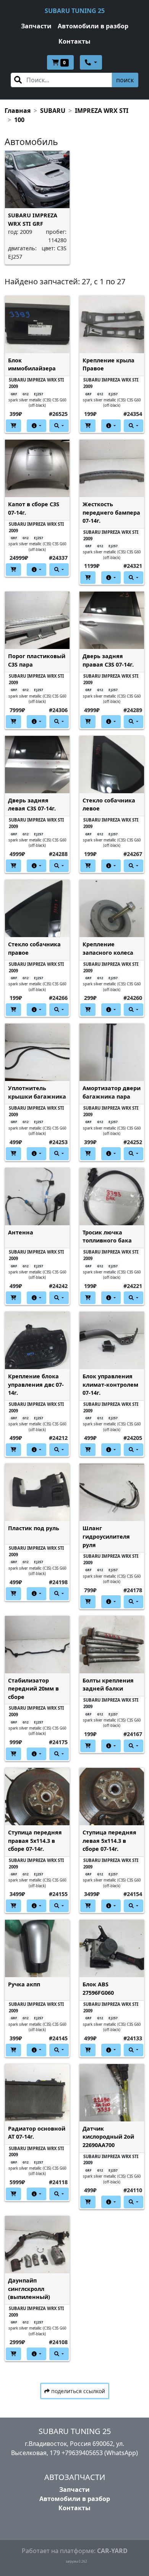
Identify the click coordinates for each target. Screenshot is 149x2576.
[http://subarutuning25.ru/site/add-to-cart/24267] (88, 866)
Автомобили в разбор (93, 26)
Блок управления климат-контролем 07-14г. (110, 1384)
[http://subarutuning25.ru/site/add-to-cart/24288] (13, 866)
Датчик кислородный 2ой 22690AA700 (108, 2137)
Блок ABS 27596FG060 (98, 1988)
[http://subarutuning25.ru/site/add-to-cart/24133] (88, 2050)
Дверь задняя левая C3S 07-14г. (32, 805)
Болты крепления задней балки (108, 1685)
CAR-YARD (112, 2551)
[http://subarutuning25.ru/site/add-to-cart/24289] (88, 721)
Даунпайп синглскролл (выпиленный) (29, 2289)
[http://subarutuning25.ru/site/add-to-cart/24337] (13, 570)
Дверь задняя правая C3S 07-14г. (108, 660)
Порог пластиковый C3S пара (37, 660)
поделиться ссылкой (77, 2391)
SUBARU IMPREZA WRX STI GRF (33, 219)
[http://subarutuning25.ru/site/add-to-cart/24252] (88, 1153)
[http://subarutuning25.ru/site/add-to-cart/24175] (13, 1754)
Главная (18, 111)
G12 (26, 394)
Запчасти (36, 26)
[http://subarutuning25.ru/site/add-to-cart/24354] (88, 426)
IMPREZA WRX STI (102, 111)
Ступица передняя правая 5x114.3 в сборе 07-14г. (35, 1841)
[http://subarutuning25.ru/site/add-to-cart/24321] (88, 578)
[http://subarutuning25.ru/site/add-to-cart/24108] (13, 2354)
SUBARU (53, 111)
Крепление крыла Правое (109, 364)
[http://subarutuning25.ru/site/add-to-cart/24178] (88, 1602)
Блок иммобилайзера (32, 364)
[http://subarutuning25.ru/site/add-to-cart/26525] (13, 426)
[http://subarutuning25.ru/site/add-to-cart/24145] (13, 2050)
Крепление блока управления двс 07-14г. (36, 1384)
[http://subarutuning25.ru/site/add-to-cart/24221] (88, 1298)
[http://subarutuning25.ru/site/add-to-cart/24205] (88, 1450)
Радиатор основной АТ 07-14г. (37, 2133)
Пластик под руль (34, 1528)
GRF (14, 394)
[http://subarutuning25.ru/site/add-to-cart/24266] (13, 1010)
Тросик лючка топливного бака (107, 1237)
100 (19, 120)
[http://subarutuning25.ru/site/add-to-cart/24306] (13, 721)
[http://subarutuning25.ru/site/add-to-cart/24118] (13, 2194)
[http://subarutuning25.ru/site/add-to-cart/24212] (13, 1450)
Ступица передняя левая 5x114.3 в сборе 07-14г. (109, 1841)
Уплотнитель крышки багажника (37, 1092)
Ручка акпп (24, 1984)
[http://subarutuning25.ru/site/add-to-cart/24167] (88, 1746)
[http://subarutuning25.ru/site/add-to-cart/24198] (13, 1594)
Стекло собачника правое (34, 948)
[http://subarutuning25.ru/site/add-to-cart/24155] (13, 1906)
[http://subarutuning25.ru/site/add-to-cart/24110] (88, 2202)
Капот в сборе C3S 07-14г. (34, 508)
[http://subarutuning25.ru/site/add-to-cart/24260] (88, 1010)
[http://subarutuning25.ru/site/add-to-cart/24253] (13, 1153)
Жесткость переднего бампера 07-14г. (111, 512)
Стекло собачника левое (109, 805)
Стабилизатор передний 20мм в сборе (33, 1689)
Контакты (74, 41)
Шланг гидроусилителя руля (106, 1536)
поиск (125, 80)
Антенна (21, 1232)
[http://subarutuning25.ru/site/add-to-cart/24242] (13, 1298)
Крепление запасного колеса (108, 948)
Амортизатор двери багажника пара (112, 1092)
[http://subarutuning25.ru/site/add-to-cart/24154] (88, 1906)
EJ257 (39, 394)
